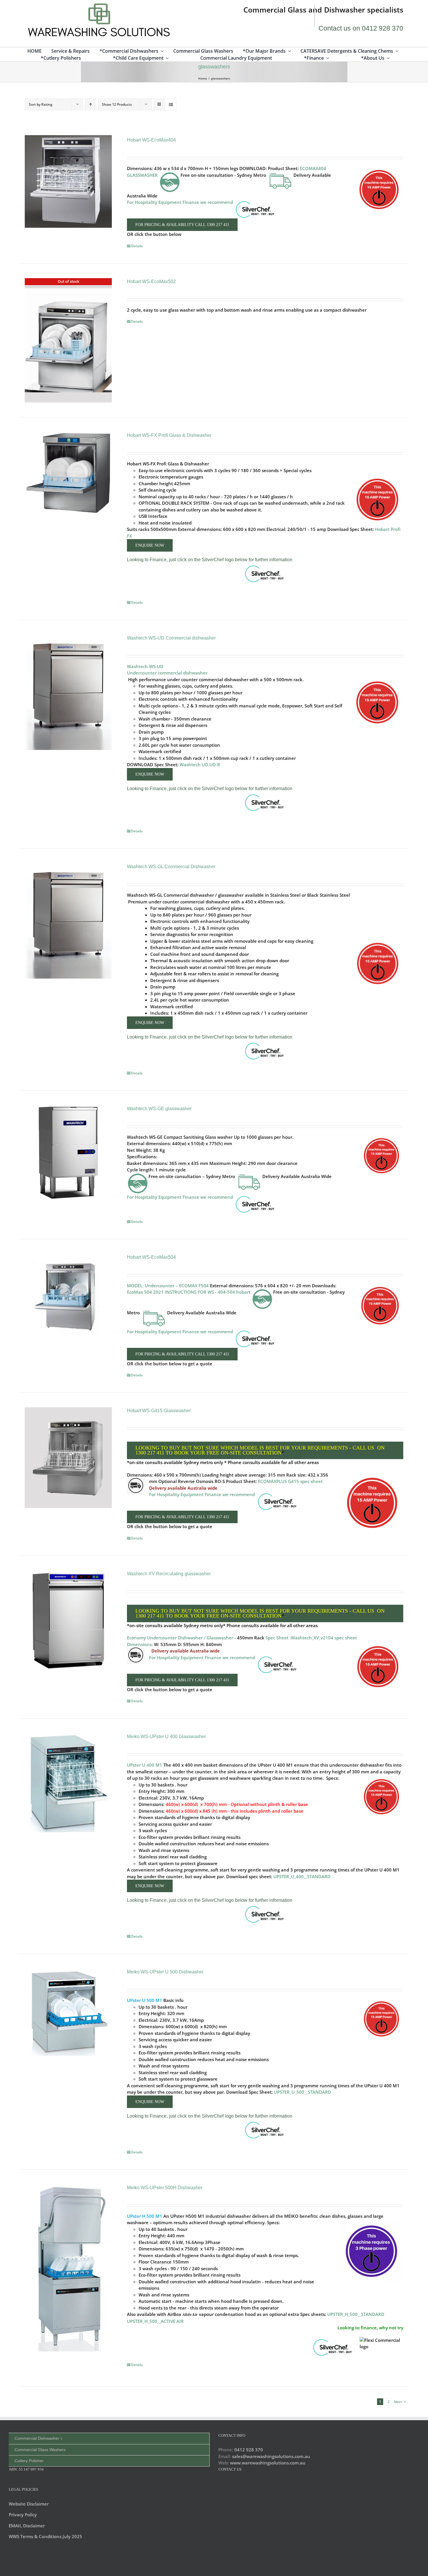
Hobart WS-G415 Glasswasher (159, 1411)
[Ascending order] (90, 104)
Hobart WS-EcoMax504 (151, 1257)
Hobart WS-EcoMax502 (151, 281)
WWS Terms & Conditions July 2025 (45, 2536)
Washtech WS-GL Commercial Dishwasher (171, 867)
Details (137, 246)
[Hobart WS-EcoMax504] (68, 1297)
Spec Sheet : (278, 1638)
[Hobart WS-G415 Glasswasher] (68, 1458)
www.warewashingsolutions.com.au (268, 2463)
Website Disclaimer (29, 2504)
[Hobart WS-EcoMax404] (68, 181)
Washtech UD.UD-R (200, 764)
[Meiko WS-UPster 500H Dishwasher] (68, 2267)
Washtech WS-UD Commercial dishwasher (171, 638)
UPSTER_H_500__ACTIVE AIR (155, 2321)
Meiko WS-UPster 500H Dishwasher (165, 2188)
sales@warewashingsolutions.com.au (271, 2456)
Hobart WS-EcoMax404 (151, 140)
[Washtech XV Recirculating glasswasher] (68, 1621)
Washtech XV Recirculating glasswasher (169, 1574)
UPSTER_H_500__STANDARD (356, 2314)
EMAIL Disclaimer (27, 2526)
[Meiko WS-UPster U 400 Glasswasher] (68, 1782)
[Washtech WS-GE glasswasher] (68, 1152)
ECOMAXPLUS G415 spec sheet (290, 1481)
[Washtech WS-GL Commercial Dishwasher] (68, 920)
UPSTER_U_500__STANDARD (303, 2092)
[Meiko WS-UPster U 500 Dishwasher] (68, 2011)
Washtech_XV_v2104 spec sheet (324, 1638)
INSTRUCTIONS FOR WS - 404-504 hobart (208, 1292)
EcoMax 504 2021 (145, 1292)
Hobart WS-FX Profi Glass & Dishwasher (169, 435)
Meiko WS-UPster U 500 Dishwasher (165, 1972)
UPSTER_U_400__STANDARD (302, 1876)
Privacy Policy (23, 2515)
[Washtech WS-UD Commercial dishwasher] (68, 691)
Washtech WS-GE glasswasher (159, 1109)
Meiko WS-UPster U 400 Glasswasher (166, 1737)
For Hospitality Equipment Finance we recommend (181, 1197)
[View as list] (171, 104)
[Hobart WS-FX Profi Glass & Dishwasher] (68, 473)
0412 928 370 (249, 2450)
